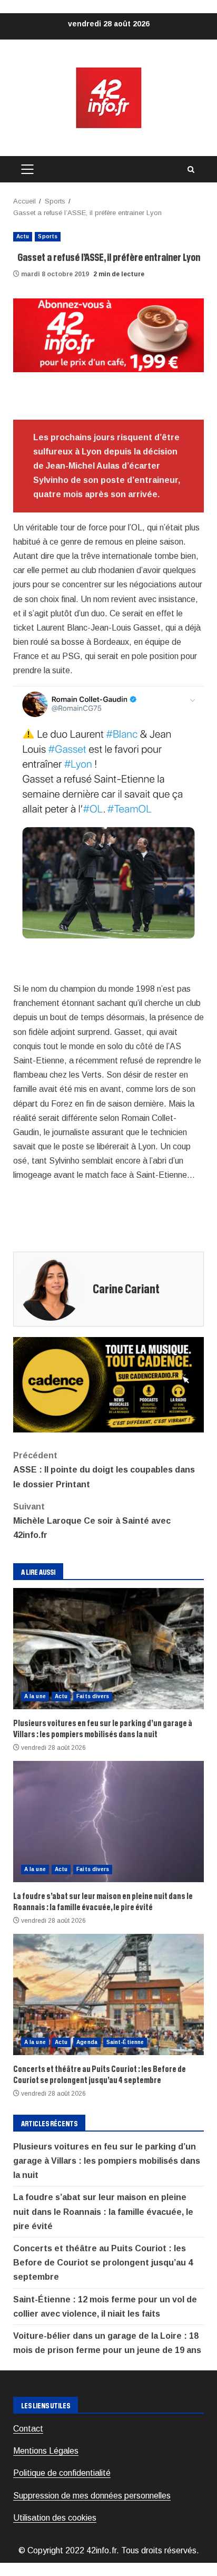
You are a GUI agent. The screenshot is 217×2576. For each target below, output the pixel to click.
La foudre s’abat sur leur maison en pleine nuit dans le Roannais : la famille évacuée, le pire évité (108, 1822)
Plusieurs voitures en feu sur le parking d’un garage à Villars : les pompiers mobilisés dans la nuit (108, 1649)
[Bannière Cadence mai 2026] (108, 1384)
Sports (48, 236)
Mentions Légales (46, 2451)
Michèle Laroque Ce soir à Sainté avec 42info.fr (92, 1521)
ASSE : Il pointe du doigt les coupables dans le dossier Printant (104, 1470)
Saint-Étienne (125, 2042)
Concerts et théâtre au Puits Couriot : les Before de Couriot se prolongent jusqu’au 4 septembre (108, 1994)
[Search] (191, 170)
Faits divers (93, 1696)
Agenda (87, 2042)
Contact (28, 2429)
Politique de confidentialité (62, 2473)
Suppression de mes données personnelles (92, 2496)
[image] (108, 335)
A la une (35, 1696)
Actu (23, 236)
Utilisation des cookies (55, 2518)
